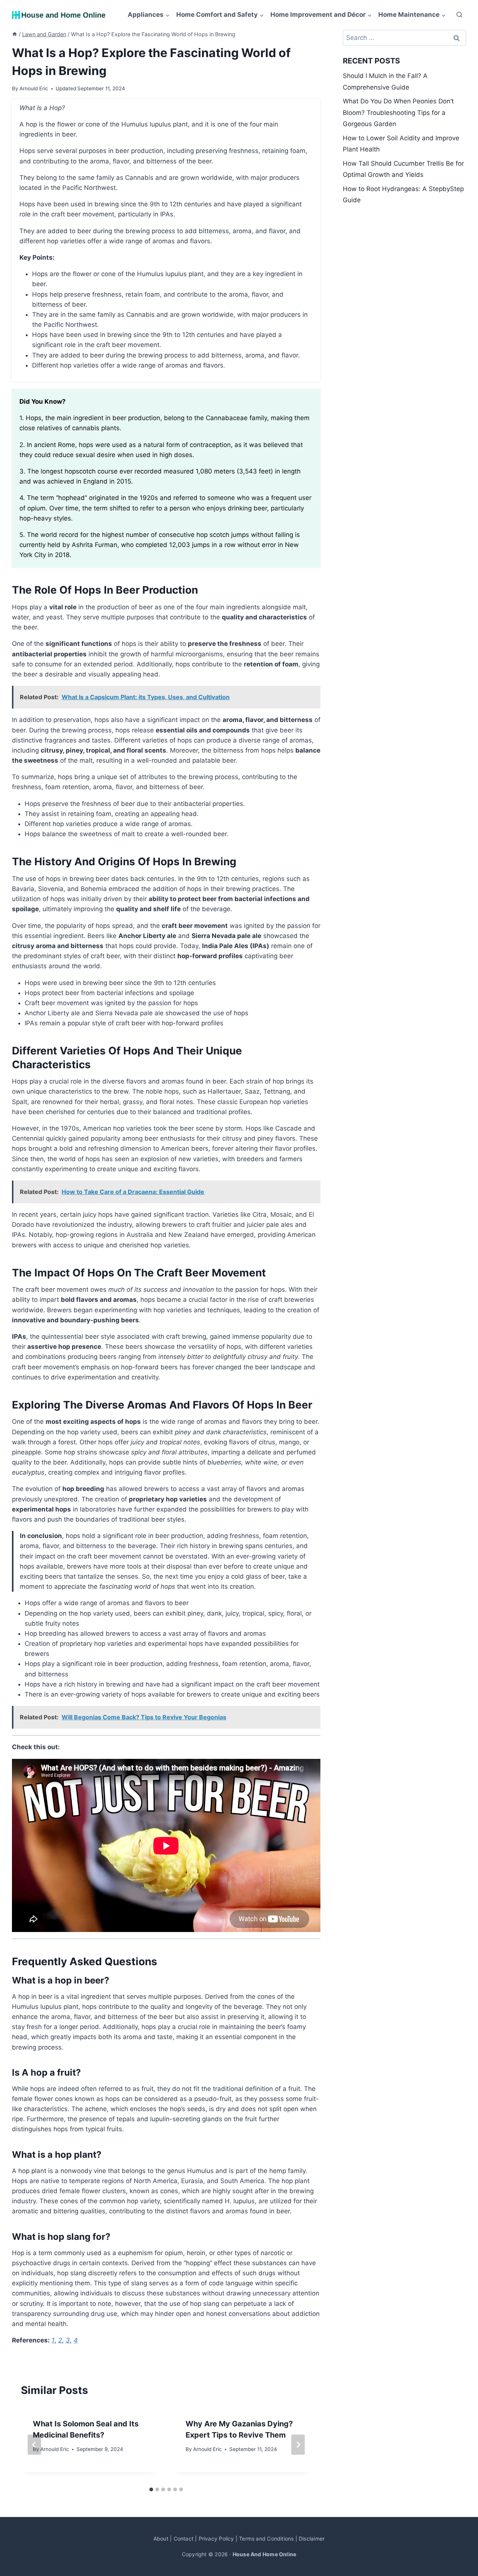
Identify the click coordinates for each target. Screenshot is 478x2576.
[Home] (15, 34)
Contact (184, 2539)
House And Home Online (264, 2554)
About (161, 2539)
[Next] (298, 2445)
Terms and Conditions (266, 2539)
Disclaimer (312, 2539)
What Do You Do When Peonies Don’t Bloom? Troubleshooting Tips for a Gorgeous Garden (398, 112)
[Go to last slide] (34, 2445)
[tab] (151, 2489)
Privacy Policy (216, 2539)
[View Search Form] (459, 15)
